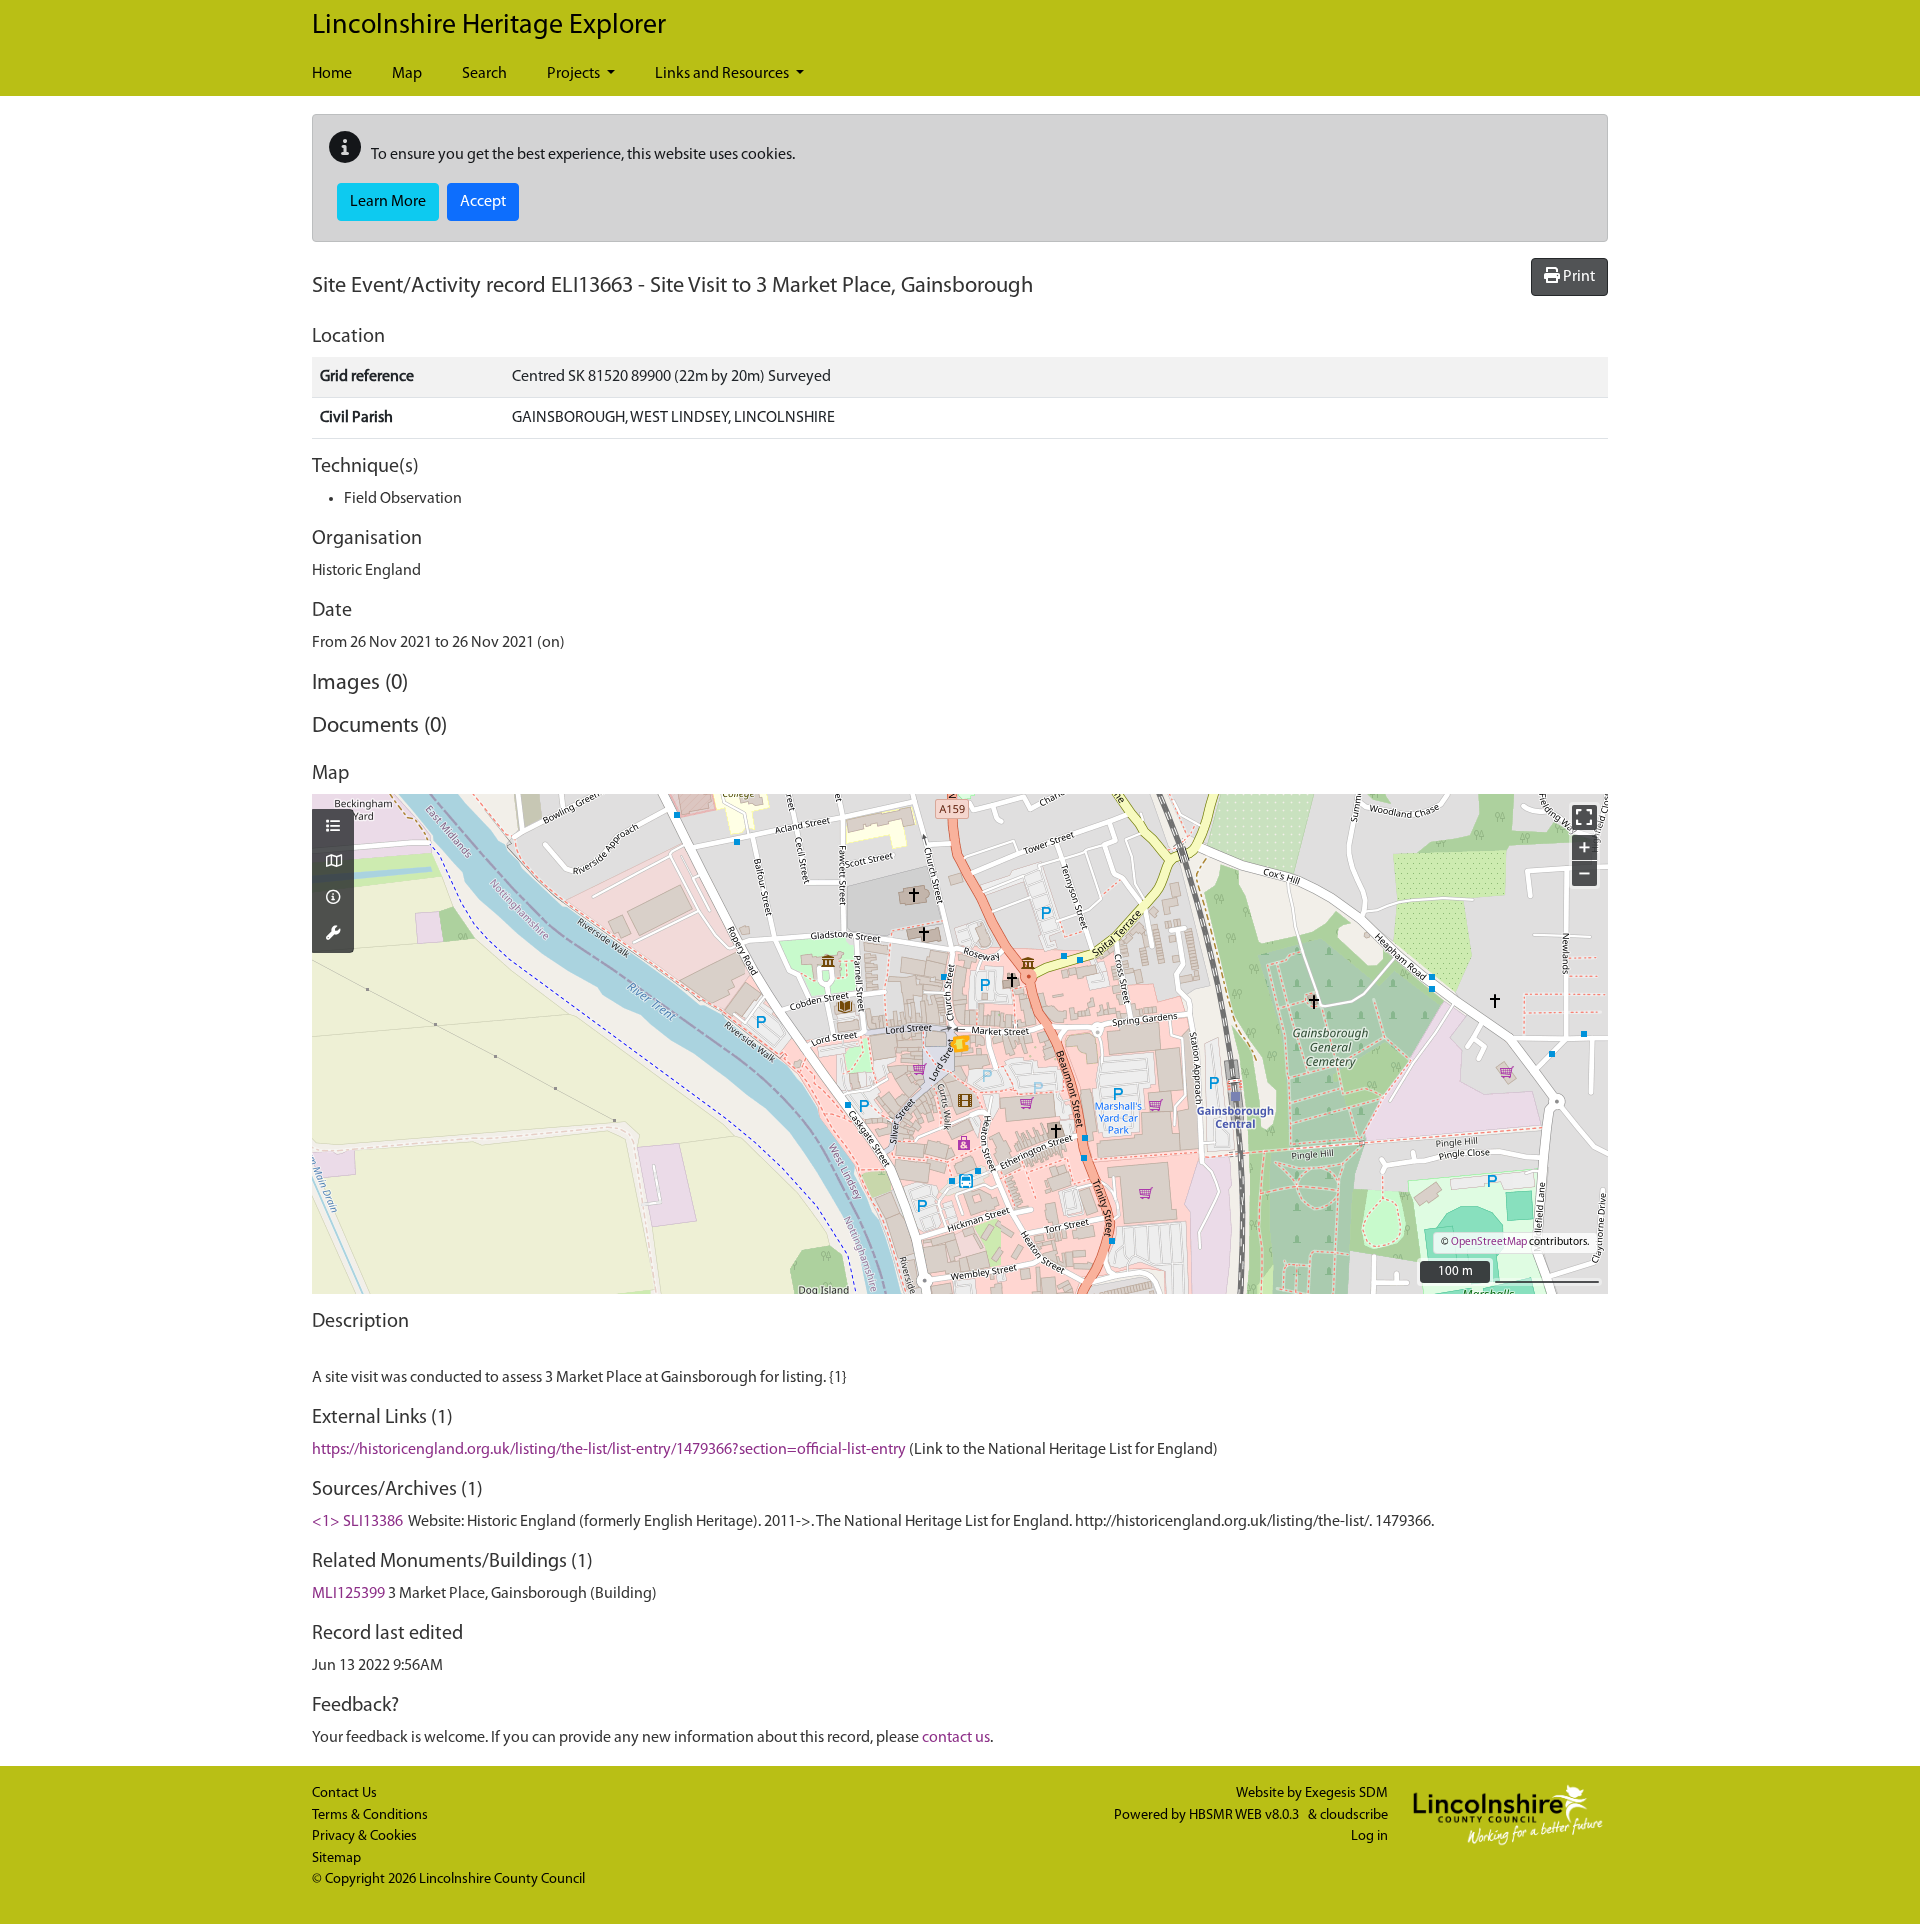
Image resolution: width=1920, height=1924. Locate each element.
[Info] (333, 899)
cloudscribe (1354, 1815)
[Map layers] (333, 828)
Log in (1369, 1836)
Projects (575, 74)
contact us (956, 1738)
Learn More (388, 202)
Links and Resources (723, 74)
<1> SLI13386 (357, 1522)
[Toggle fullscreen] (1584, 817)
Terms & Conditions (370, 1815)
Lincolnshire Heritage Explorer (489, 26)
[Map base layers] (333, 863)
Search (484, 74)
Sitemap (336, 1858)
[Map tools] (333, 935)
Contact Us (344, 1793)
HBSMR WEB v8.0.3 (1245, 1815)
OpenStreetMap (1489, 1242)
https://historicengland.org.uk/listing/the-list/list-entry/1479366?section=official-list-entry (609, 1450)
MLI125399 (348, 1594)
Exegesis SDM (1346, 1793)
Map (407, 74)
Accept (483, 202)
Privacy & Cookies (364, 1836)
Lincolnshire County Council (502, 1879)
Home (332, 74)
